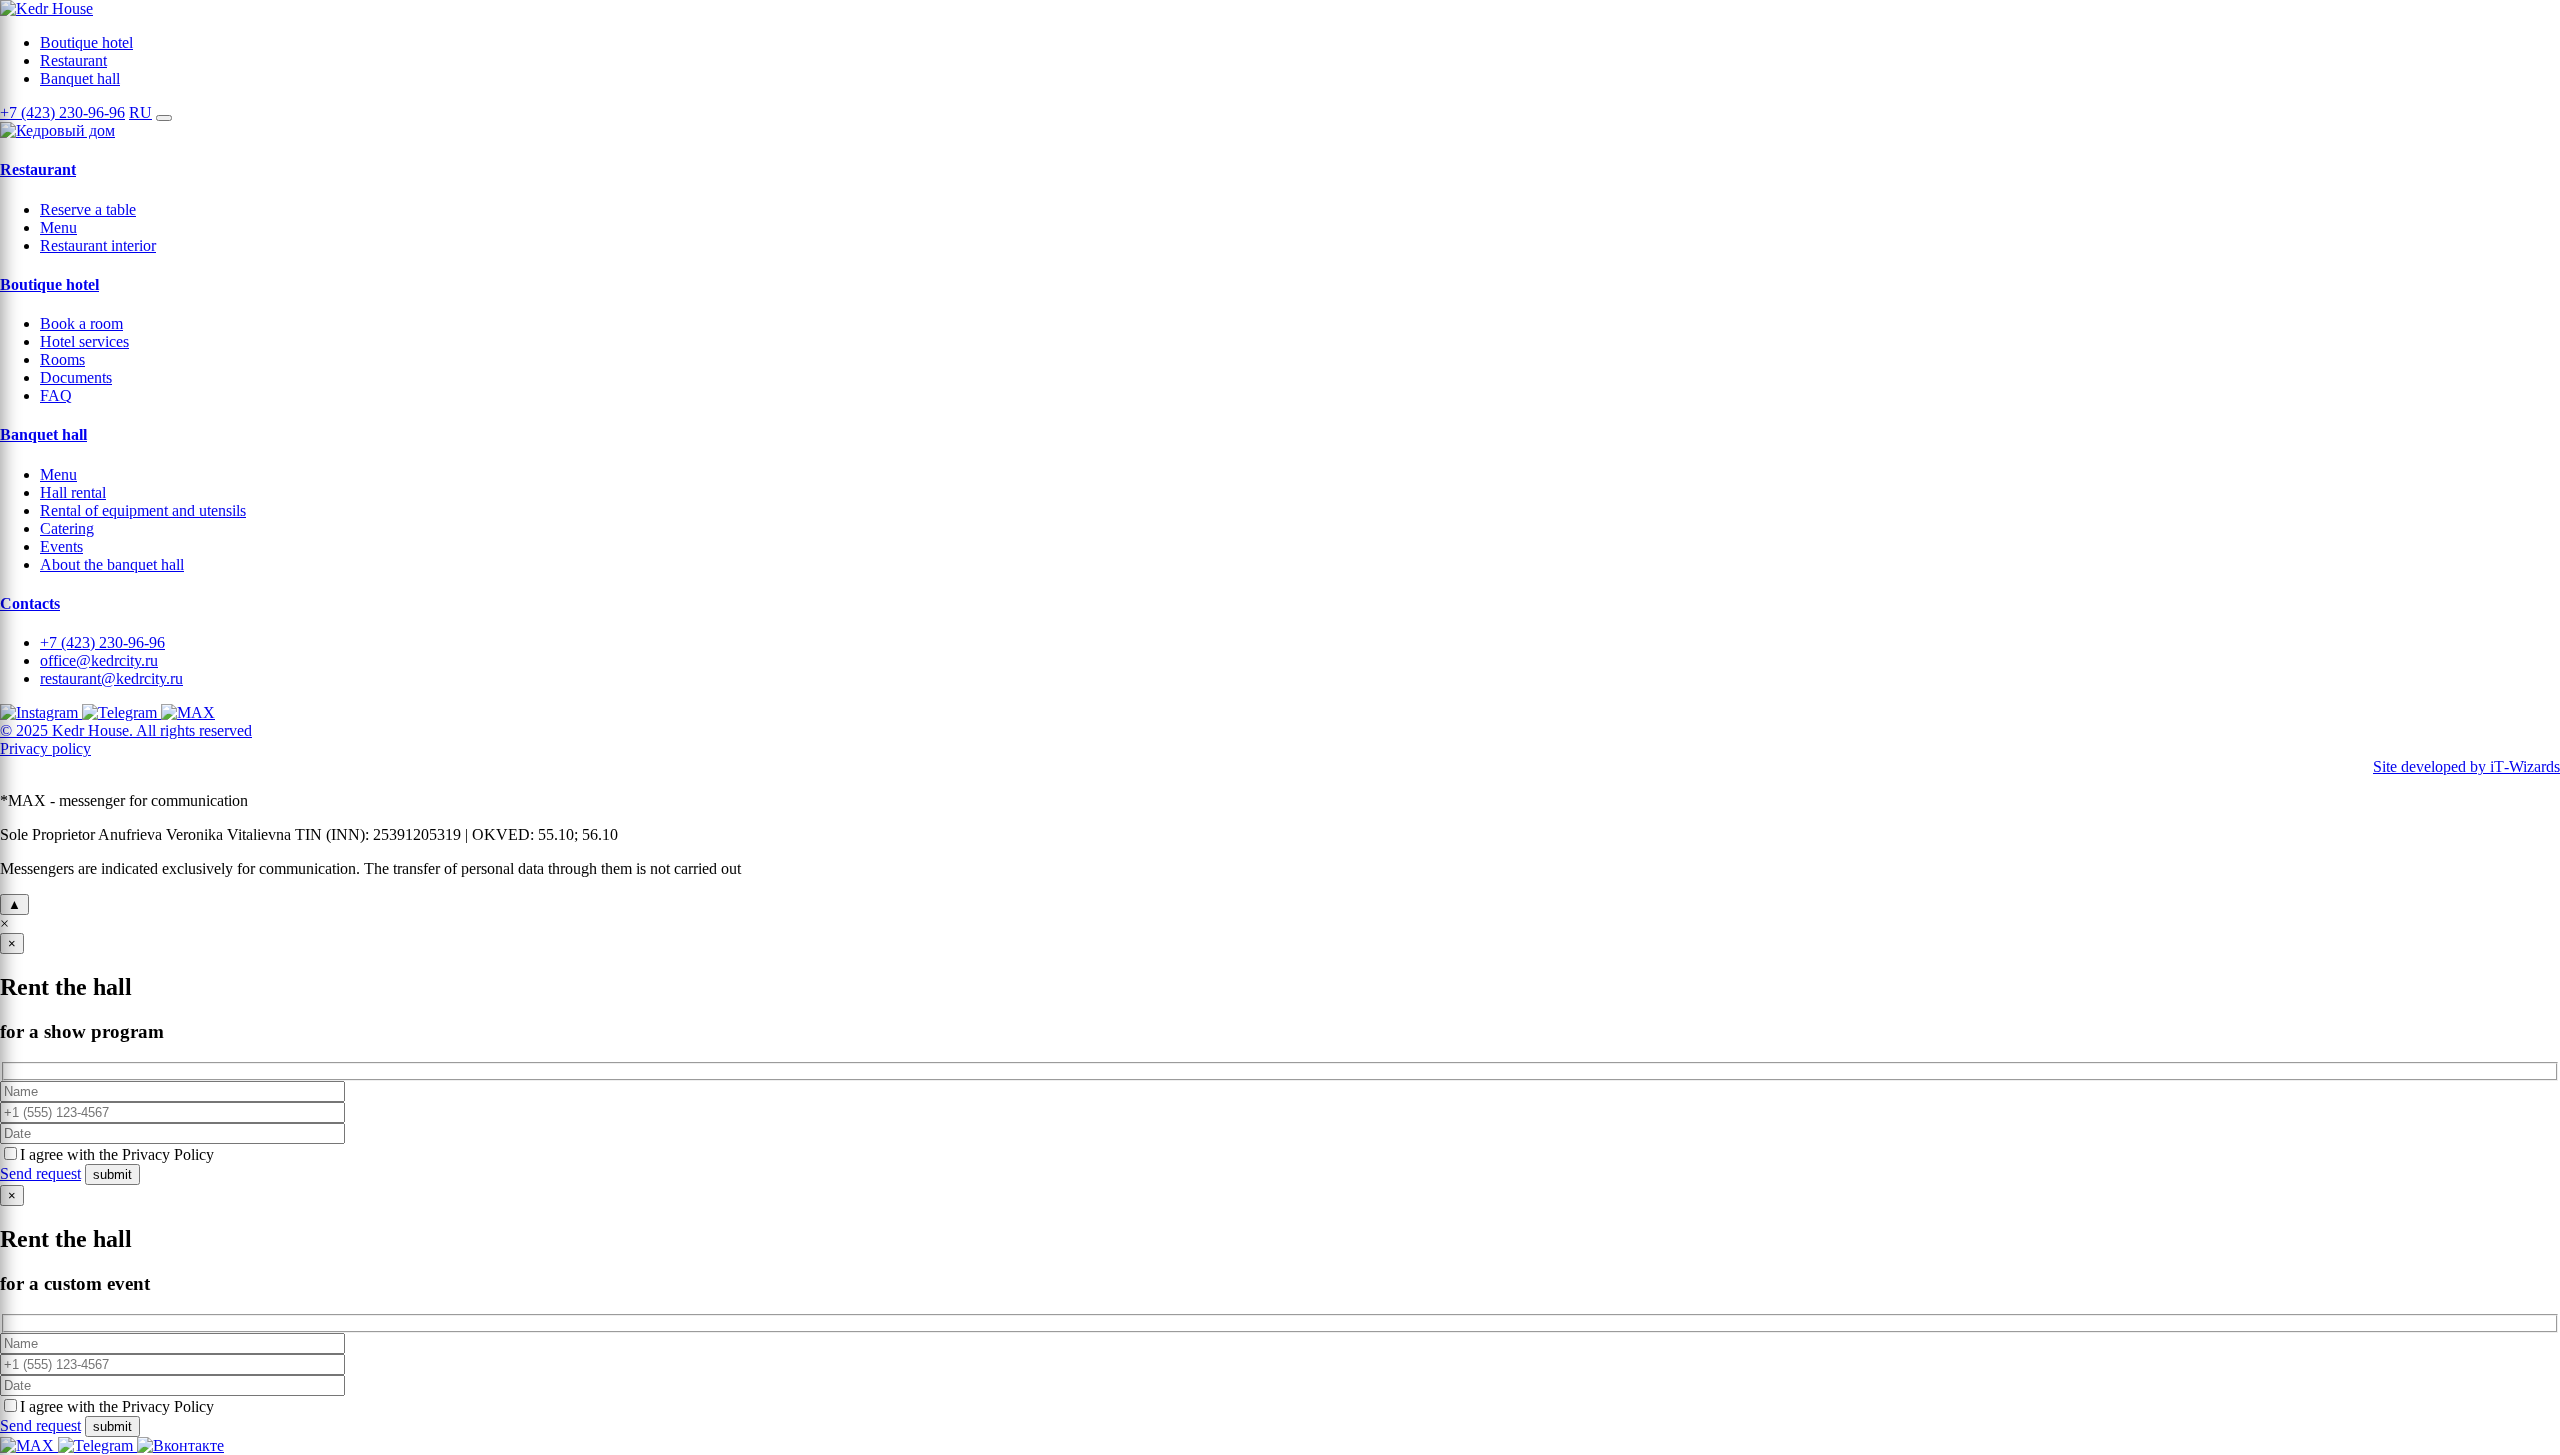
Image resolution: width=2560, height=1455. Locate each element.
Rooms (62, 359)
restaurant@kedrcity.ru (111, 678)
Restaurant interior (98, 245)
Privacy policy (45, 748)
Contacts (30, 603)
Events (61, 546)
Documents (76, 377)
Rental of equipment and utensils (143, 510)
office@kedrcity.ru (99, 660)
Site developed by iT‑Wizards (2466, 766)
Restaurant (73, 60)
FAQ (56, 395)
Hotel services (84, 341)
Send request (40, 1173)
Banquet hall (80, 78)
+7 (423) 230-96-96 (62, 112)
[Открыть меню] (164, 118)
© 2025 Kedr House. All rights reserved (126, 730)
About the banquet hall (112, 564)
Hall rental (73, 492)
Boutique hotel (86, 42)
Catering (67, 528)
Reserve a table (88, 209)
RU (140, 112)
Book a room (81, 323)
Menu (58, 227)
